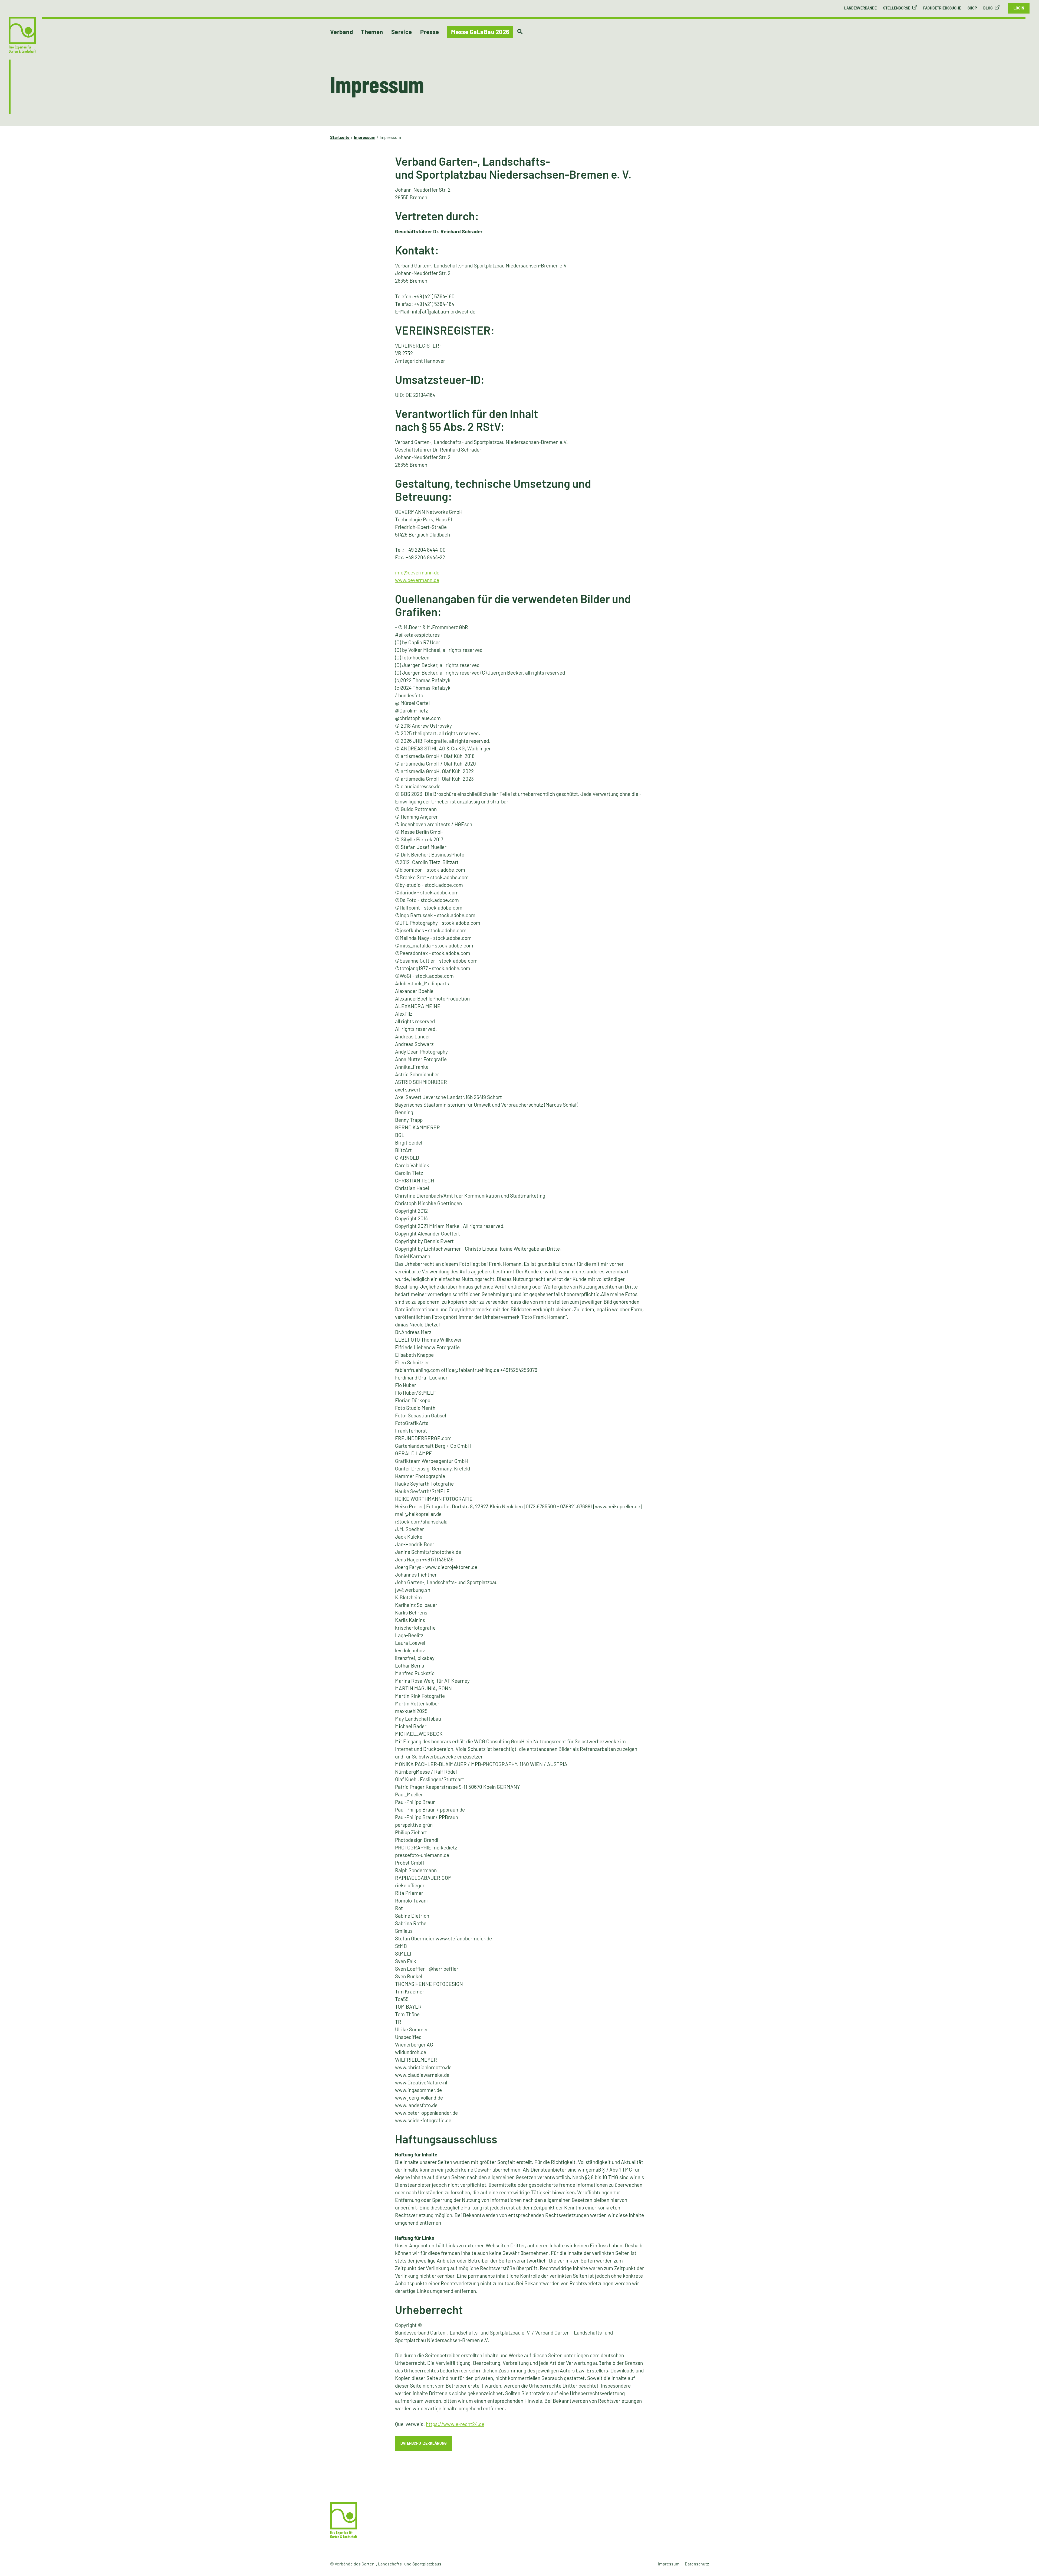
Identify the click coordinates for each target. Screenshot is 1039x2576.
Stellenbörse (897, 8)
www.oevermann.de (417, 580)
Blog (988, 8)
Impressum (669, 2564)
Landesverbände (860, 8)
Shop (972, 8)
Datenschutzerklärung (424, 2443)
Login (1019, 8)
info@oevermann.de (417, 572)
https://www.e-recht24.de (455, 2424)
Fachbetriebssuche (942, 8)
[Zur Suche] (520, 32)
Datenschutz (697, 2564)
